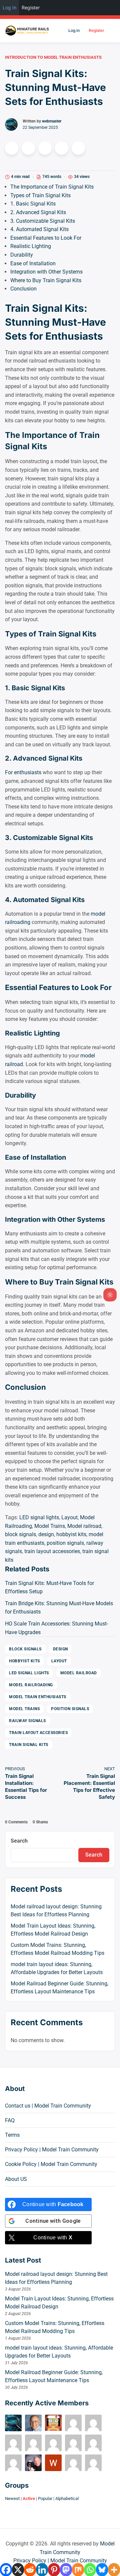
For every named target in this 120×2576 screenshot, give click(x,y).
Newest (12, 2498)
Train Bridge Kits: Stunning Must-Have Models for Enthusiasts (59, 1608)
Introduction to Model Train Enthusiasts (53, 57)
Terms (12, 2135)
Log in (74, 30)
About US (16, 2179)
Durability (22, 255)
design (46, 1534)
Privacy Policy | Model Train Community (52, 2150)
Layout (69, 1517)
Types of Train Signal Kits (40, 195)
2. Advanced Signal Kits (38, 212)
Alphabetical (67, 2498)
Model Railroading (31, 1685)
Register (96, 30)
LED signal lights (39, 1517)
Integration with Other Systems (46, 272)
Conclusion (23, 289)
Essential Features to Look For (46, 238)
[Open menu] (111, 31)
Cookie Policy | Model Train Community (51, 2164)
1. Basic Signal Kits (33, 204)
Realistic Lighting (31, 246)
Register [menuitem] (31, 7)
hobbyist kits (71, 1534)
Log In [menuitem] (9, 7)
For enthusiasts (23, 772)
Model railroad (84, 1526)
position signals (65, 1543)
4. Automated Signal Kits (39, 229)
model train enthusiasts (38, 1697)
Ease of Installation (33, 263)
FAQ (10, 2120)
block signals (20, 1534)
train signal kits (29, 1745)
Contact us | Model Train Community (48, 2106)
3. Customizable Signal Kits (43, 221)
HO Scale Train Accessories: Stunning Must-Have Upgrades (56, 1628)
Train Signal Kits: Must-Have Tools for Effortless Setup (49, 1587)
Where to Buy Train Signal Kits (46, 280)
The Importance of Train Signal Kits (52, 187)
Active (29, 2498)
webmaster (52, 121)
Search (19, 1841)
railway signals (27, 1721)
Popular (45, 2498)
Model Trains (50, 1526)
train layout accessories (52, 1551)
